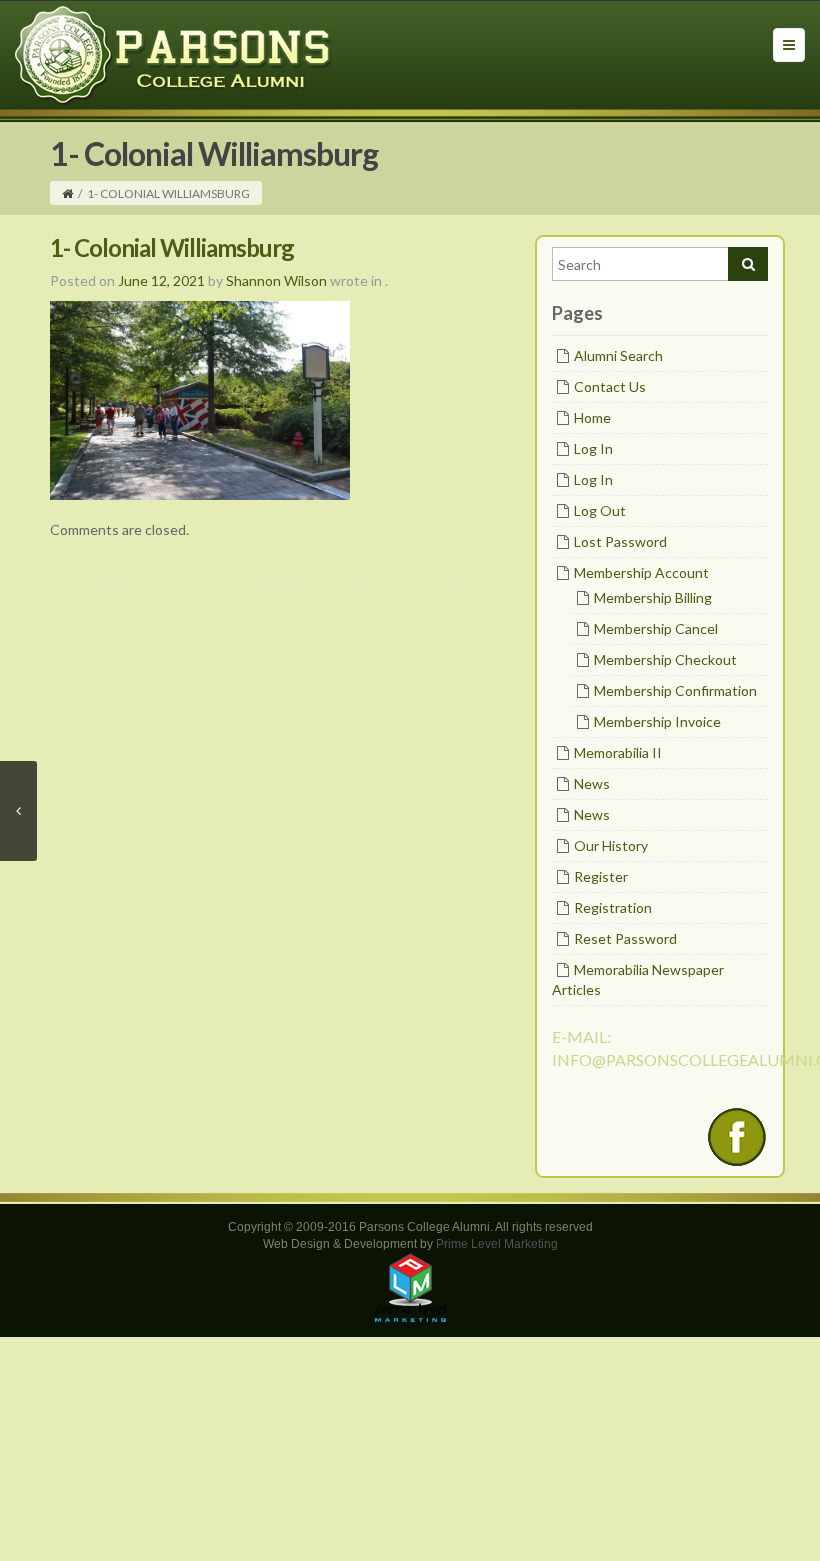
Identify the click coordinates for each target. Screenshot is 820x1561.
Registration (613, 907)
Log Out (600, 510)
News (592, 783)
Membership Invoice (657, 721)
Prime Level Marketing (497, 1244)
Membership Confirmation (675, 690)
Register (601, 876)
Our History (611, 845)
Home (592, 417)
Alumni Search (618, 355)
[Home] (67, 193)
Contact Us (610, 386)
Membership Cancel (656, 628)
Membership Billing (653, 597)
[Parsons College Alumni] (174, 54)
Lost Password (620, 541)
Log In (593, 448)
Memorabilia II (618, 752)
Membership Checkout (665, 659)
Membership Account (641, 572)
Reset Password (625, 938)
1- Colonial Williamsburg (172, 247)
